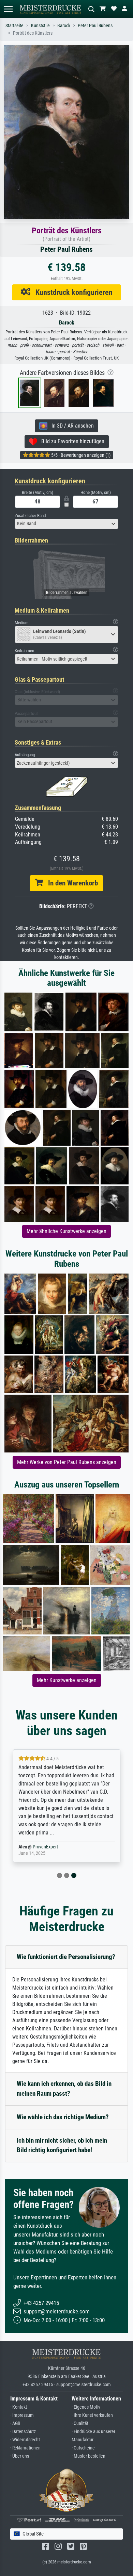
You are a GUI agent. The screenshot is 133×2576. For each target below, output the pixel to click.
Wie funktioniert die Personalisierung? (66, 1957)
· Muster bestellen (88, 2456)
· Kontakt (19, 2407)
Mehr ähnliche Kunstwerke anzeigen (66, 1231)
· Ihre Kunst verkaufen (92, 2415)
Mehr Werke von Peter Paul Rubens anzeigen (67, 1462)
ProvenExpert (45, 1847)
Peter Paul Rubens (95, 26)
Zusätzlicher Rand (30, 516)
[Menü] (8, 9)
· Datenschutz (23, 2432)
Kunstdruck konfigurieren (71, 292)
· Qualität (80, 2423)
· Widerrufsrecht (25, 2440)
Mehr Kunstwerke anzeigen (67, 1680)
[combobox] (66, 524)
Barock (64, 26)
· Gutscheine (83, 2448)
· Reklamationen (25, 2448)
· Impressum (22, 2415)
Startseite (14, 26)
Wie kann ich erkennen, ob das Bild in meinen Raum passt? (64, 2089)
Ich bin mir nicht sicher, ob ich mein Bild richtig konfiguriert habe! (62, 2145)
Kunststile (40, 26)
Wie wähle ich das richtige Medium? (63, 2117)
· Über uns (20, 2456)
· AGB (15, 2423)
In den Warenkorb (70, 883)
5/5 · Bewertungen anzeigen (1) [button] (80, 455)
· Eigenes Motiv (86, 2407)
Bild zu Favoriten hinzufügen (71, 441)
